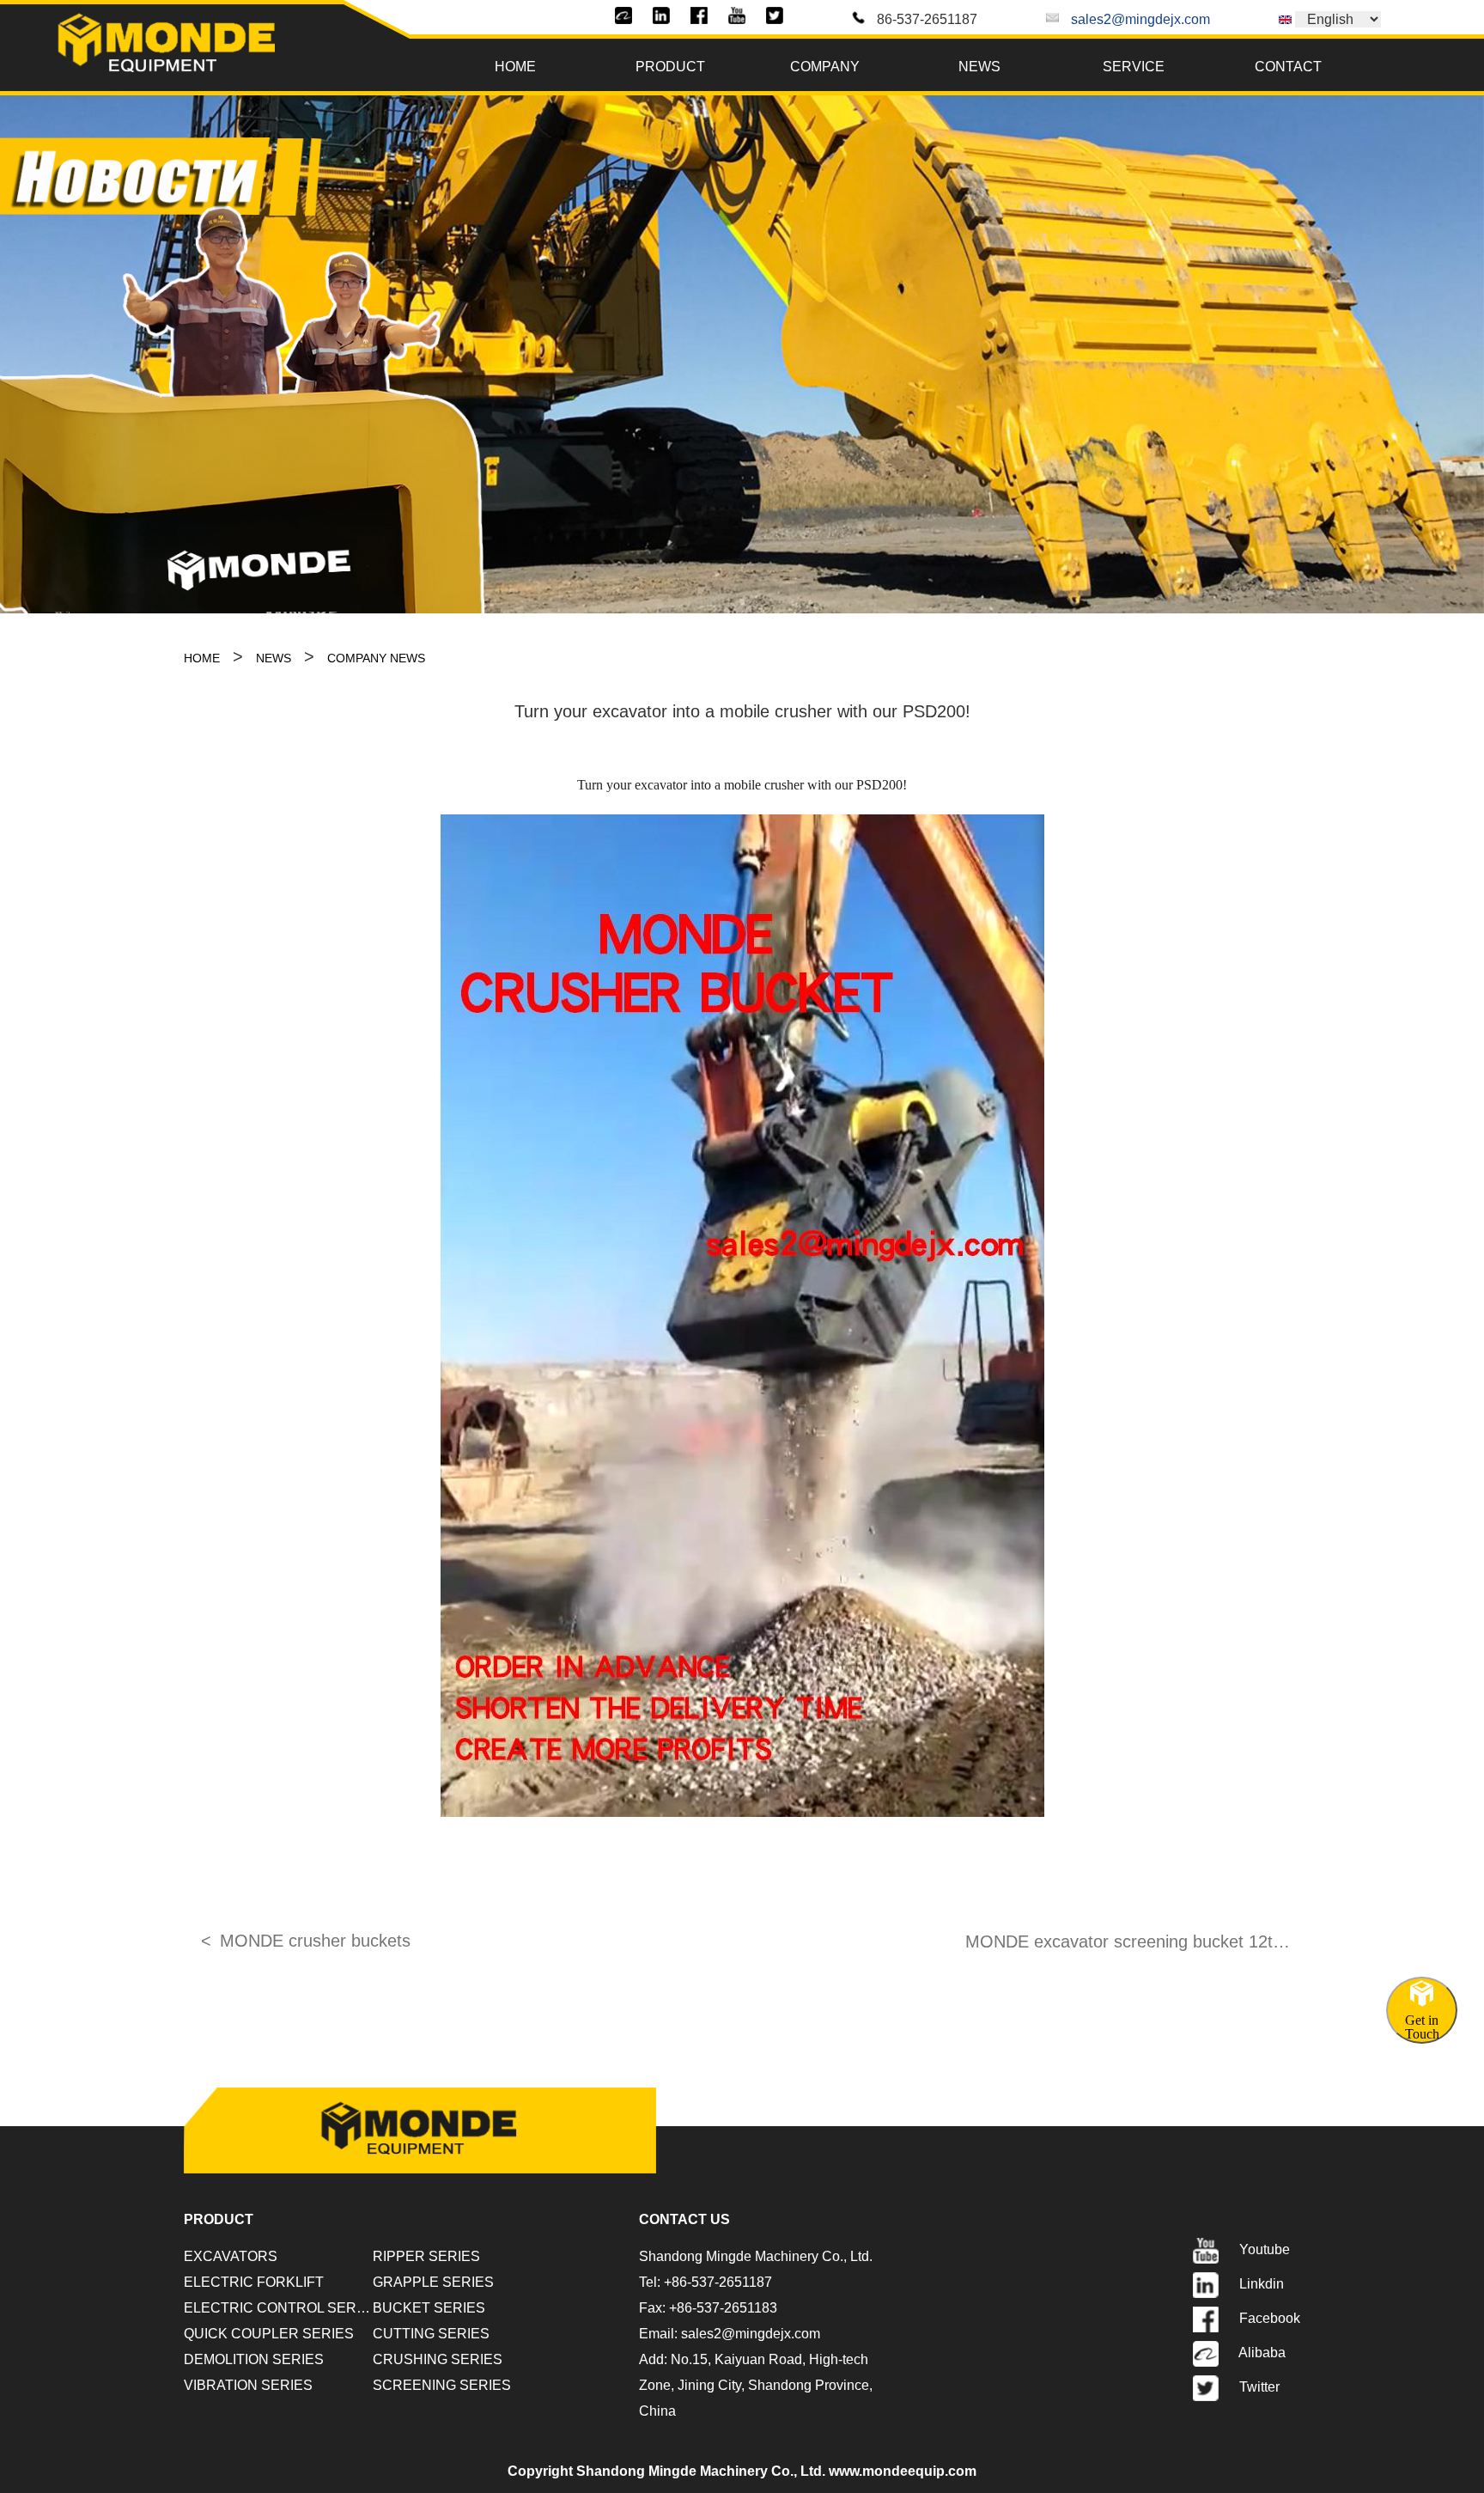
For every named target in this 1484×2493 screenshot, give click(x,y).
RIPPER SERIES (426, 2256)
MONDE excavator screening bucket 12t (1119, 1941)
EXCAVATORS (231, 2256)
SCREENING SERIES (442, 2385)
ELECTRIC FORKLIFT (254, 2282)
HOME (515, 67)
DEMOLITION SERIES (254, 2359)
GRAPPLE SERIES (433, 2282)
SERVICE (1134, 67)
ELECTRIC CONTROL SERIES (278, 2308)
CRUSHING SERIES (438, 2359)
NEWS (979, 67)
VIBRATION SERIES (248, 2385)
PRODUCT (670, 67)
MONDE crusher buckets (315, 1941)
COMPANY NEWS (376, 658)
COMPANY (825, 67)
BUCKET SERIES (429, 2308)
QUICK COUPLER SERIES (269, 2334)
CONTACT (1288, 67)
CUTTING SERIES (431, 2334)
